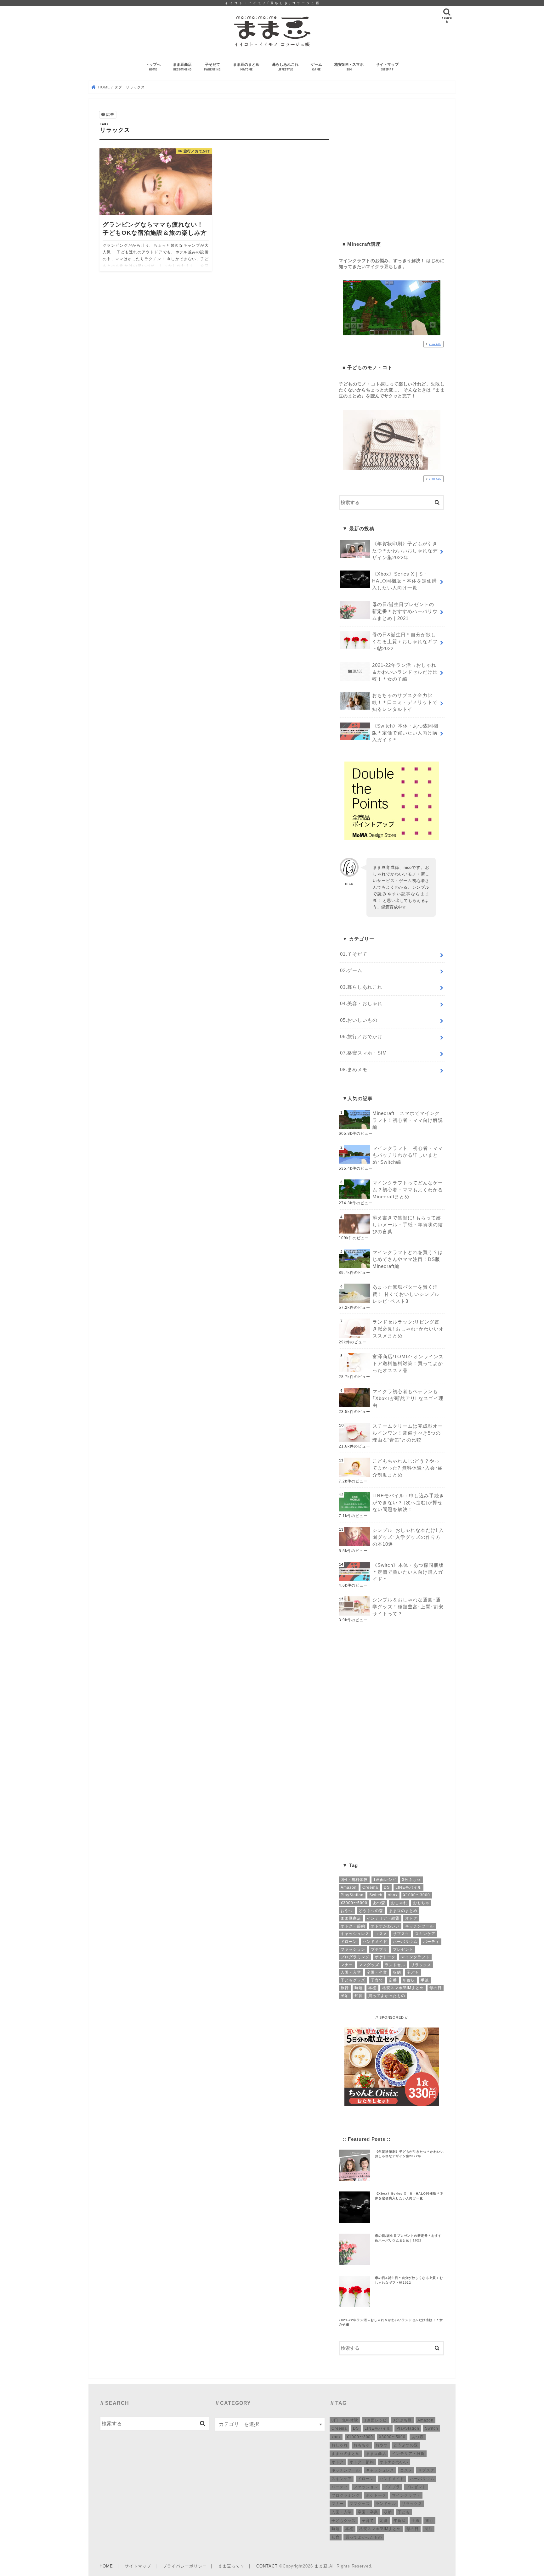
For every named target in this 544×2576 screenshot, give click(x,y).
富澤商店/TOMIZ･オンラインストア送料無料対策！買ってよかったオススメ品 (408, 1364)
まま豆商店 (182, 67)
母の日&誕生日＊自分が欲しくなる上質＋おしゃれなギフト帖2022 (405, 642)
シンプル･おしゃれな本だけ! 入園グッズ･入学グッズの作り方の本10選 (408, 1537)
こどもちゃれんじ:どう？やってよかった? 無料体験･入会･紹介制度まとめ (408, 1468)
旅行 (345, 1988)
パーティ (431, 1942)
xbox (393, 1895)
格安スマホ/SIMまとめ (403, 1988)
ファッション (353, 1949)
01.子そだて (354, 954)
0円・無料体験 (354, 1880)
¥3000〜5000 (354, 1903)
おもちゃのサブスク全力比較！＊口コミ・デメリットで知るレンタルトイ (405, 702)
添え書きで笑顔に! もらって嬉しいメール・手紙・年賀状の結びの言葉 (408, 1225)
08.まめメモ (354, 1070)
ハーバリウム (405, 1942)
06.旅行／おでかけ (361, 1037)
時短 (359, 1988)
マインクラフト (415, 1957)
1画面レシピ (385, 1880)
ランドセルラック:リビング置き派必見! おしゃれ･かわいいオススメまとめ (408, 1329)
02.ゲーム (351, 970)
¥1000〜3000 (417, 1895)
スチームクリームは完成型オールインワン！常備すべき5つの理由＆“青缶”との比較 (408, 1433)
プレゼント (403, 1949)
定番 (393, 1980)
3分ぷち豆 (411, 1880)
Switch (376, 1895)
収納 (397, 1972)
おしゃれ (399, 1903)
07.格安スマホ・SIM (363, 1053)
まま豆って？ (231, 2566)
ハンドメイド (375, 1942)
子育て (377, 1980)
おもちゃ (421, 1903)
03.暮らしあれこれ (361, 987)
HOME (106, 2566)
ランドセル (395, 1965)
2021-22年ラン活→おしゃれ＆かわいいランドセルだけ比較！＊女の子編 (405, 672)
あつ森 (379, 1903)
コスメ (381, 1934)
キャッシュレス (355, 1934)
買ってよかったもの (387, 1996)
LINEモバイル (408, 1887)
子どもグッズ (353, 1980)
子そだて (212, 67)
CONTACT (267, 2566)
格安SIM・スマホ (349, 67)
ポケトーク (385, 1957)
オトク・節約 (353, 1926)
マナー (347, 1965)
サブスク (401, 1934)
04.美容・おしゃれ (361, 1004)
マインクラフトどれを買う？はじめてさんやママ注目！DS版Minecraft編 (408, 1259)
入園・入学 (351, 1972)
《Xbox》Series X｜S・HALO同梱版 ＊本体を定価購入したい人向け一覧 (405, 581)
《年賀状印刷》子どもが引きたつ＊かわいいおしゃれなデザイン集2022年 (405, 551)
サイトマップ (387, 67)
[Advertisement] (392, 172)
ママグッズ (369, 1965)
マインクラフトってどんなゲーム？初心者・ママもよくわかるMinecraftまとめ (408, 1190)
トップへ (153, 67)
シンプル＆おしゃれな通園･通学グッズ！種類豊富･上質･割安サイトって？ (408, 1607)
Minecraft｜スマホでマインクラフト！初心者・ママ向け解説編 (408, 1120)
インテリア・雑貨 (383, 1918)
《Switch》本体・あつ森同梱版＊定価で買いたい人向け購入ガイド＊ (405, 733)
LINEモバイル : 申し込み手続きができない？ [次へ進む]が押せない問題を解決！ (408, 1503)
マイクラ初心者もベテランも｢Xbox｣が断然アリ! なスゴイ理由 (408, 1398)
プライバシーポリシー (185, 2566)
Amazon (349, 1887)
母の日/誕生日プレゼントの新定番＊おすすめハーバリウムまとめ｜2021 (405, 611)
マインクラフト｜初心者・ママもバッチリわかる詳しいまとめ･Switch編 (408, 1155)
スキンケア (425, 1934)
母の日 (436, 1988)
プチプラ (379, 1949)
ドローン (349, 1942)
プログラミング (355, 1957)
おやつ (347, 1911)
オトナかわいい (385, 1926)
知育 (359, 1996)
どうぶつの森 (371, 1911)
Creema (370, 1887)
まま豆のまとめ (246, 67)
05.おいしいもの (359, 1020)
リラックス (421, 1965)
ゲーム (316, 67)
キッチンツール (419, 1926)
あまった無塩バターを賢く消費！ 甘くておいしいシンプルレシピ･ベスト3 (406, 1294)
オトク (411, 1918)
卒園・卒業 (377, 1972)
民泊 (345, 1996)
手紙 (425, 1980)
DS (387, 1887)
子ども (413, 1972)
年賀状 (409, 1980)
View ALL (435, 344)
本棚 (372, 1988)
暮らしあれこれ (285, 67)
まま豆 (321, 2566)
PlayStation (352, 1895)
